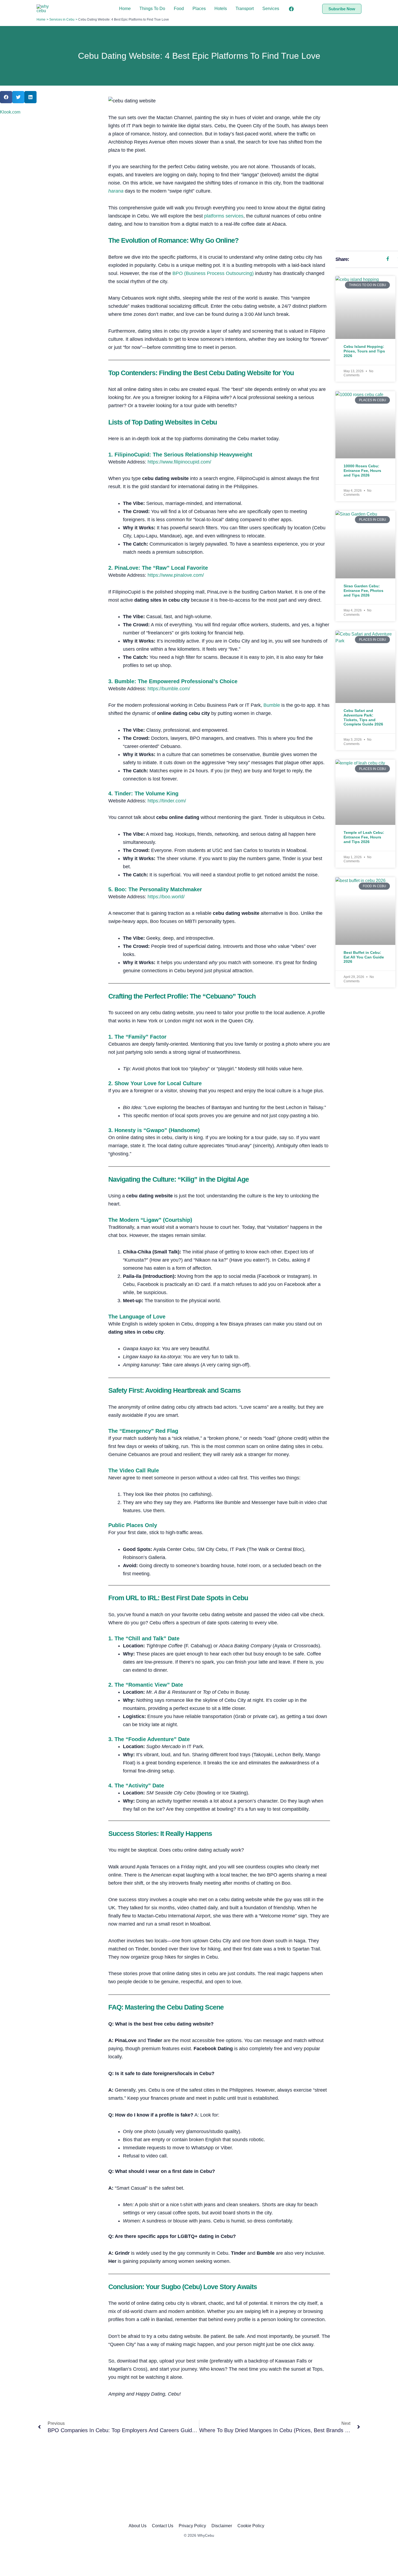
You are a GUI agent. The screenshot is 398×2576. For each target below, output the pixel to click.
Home (125, 9)
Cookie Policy (251, 2526)
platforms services (224, 216)
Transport (245, 9)
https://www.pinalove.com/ (176, 575)
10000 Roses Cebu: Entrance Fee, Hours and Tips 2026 (362, 471)
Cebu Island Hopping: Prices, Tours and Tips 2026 (364, 351)
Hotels (221, 9)
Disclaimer (222, 2526)
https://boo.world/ (166, 897)
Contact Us (163, 2526)
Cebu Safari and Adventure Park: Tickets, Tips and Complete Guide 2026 (363, 717)
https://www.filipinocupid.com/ (179, 462)
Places (199, 9)
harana (116, 191)
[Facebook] (291, 9)
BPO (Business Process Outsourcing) (213, 273)
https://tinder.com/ (167, 801)
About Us (138, 2526)
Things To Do (152, 9)
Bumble (272, 705)
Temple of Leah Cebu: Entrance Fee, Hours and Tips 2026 (364, 837)
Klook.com (10, 112)
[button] (342, 9)
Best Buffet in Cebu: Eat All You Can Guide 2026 (364, 957)
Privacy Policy (192, 2526)
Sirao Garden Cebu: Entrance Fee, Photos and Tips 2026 (363, 591)
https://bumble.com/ (169, 689)
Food (179, 9)
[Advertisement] (365, 170)
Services (271, 9)
